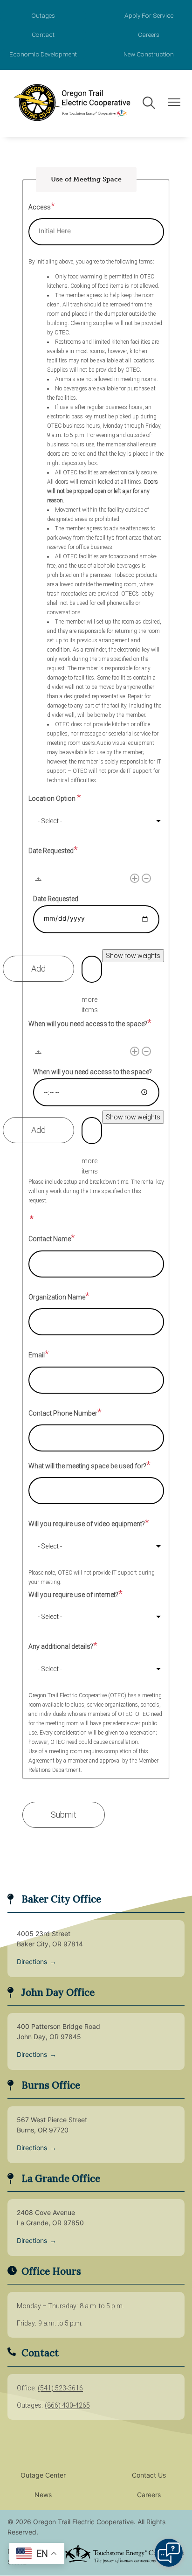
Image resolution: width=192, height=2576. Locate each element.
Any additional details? (61, 1646)
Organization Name (57, 1297)
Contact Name (50, 1239)
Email (37, 1355)
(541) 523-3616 (60, 2388)
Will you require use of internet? (73, 1595)
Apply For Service (149, 15)
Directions (37, 1962)
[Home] (71, 104)
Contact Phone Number (63, 1413)
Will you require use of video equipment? (87, 1524)
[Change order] (38, 882)
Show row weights (133, 956)
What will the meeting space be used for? (87, 1466)
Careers (149, 35)
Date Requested (51, 851)
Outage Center (43, 2476)
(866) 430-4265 (67, 2405)
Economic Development (43, 54)
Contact (43, 35)
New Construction (149, 54)
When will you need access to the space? (88, 1024)
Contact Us (149, 2476)
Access (40, 207)
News (43, 2496)
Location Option (53, 798)
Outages (43, 15)
